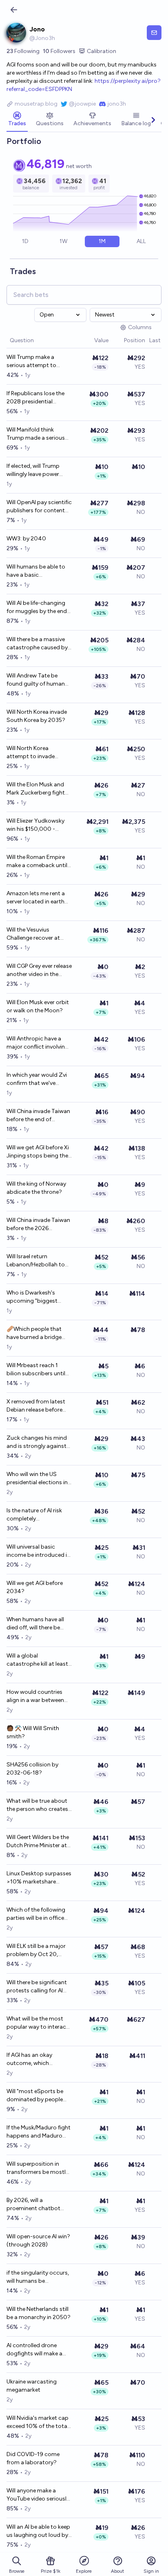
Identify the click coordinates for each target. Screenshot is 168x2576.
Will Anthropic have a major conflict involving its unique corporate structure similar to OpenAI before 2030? (38, 1043)
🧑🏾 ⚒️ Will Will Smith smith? (33, 1732)
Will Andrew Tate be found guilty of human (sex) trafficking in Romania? (36, 680)
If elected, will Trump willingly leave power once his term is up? (33, 470)
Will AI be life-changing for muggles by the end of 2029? (37, 607)
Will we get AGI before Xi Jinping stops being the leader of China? (38, 1152)
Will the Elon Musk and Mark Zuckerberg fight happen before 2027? (36, 789)
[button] (90, 341)
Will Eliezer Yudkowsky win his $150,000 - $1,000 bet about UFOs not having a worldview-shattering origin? (38, 825)
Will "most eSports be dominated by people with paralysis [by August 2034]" (35, 2096)
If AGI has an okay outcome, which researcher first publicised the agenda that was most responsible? (35, 2059)
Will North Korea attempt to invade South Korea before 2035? (32, 753)
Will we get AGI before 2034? (35, 1587)
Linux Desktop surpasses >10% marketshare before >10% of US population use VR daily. (39, 1878)
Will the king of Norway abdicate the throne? (36, 1188)
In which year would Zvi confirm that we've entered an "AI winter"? (37, 1079)
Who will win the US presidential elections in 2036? (37, 1479)
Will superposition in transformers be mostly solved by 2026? (38, 2168)
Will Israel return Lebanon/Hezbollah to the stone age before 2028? (36, 1261)
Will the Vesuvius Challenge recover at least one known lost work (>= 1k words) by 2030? (35, 934)
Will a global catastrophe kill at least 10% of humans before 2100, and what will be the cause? (37, 1660)
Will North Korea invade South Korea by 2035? (37, 716)
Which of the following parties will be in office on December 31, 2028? (38, 1914)
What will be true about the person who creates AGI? (37, 1805)
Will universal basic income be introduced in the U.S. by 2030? (38, 1551)
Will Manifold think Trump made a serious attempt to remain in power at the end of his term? (36, 434)
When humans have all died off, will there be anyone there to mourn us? (36, 1624)
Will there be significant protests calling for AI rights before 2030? (37, 1987)
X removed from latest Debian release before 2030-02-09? (36, 1406)
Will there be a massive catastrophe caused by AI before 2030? (37, 644)
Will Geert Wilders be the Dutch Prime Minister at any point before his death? (38, 1842)
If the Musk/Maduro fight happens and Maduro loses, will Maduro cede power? (39, 2132)
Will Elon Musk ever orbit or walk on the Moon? (38, 1006)
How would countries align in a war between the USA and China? (35, 1696)
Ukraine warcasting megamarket (32, 2386)
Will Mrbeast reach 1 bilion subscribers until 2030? (36, 1370)
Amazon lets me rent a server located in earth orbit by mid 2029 (36, 898)
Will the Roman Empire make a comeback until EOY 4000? (37, 862)
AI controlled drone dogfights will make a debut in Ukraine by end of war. (37, 2350)
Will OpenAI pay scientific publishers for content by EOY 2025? (39, 507)
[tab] (17, 120)
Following (23, 51)
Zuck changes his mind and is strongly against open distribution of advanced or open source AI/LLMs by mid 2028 (37, 1442)
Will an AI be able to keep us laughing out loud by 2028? (38, 2531)
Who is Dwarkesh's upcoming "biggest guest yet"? (32, 1297)
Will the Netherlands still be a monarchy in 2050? (39, 2313)
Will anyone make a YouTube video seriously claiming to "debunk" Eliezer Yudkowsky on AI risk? (38, 2495)
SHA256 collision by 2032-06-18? (32, 1769)
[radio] (25, 241)
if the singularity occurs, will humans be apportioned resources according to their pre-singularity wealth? (38, 2277)
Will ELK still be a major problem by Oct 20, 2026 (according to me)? (36, 1951)
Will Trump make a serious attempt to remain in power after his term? (39, 362)
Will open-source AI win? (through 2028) (38, 2241)
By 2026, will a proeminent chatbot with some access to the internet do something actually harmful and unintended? (39, 2205)
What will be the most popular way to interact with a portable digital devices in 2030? (38, 2023)
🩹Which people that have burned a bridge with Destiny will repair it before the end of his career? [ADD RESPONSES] (38, 1333)
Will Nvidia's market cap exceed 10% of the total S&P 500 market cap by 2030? (38, 2422)
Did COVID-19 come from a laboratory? (33, 2458)
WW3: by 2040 (26, 539)
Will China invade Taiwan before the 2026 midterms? (38, 1225)
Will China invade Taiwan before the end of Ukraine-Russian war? (38, 1116)
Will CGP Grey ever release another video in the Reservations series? (39, 970)
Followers (59, 51)
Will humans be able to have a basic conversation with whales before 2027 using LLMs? (36, 571)
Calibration (102, 51)
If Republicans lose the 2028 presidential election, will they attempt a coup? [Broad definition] (39, 398)
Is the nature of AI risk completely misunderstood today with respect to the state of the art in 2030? (39, 1515)
